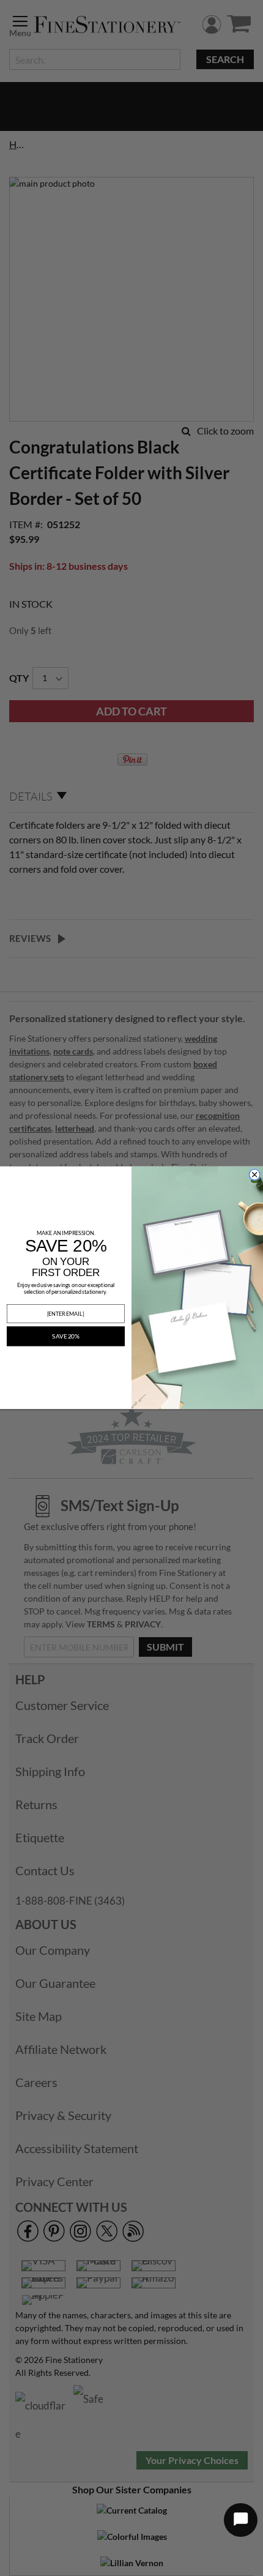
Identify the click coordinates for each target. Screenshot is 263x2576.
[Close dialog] (255, 1175)
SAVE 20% (65, 1337)
